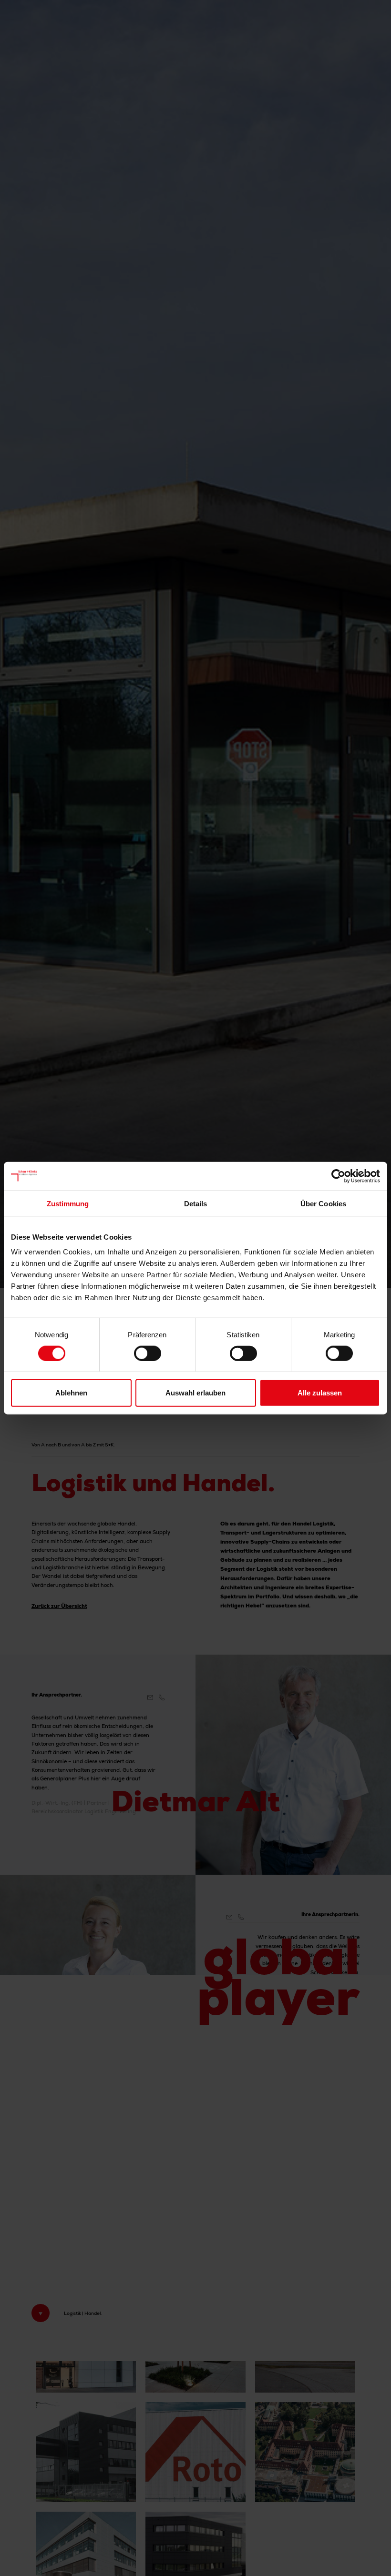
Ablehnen (71, 1393)
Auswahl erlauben (195, 1393)
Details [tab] (196, 1203)
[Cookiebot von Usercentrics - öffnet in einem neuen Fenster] (338, 1176)
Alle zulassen (320, 1393)
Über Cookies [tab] (323, 1203)
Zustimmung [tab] (68, 1203)
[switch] (148, 1353)
